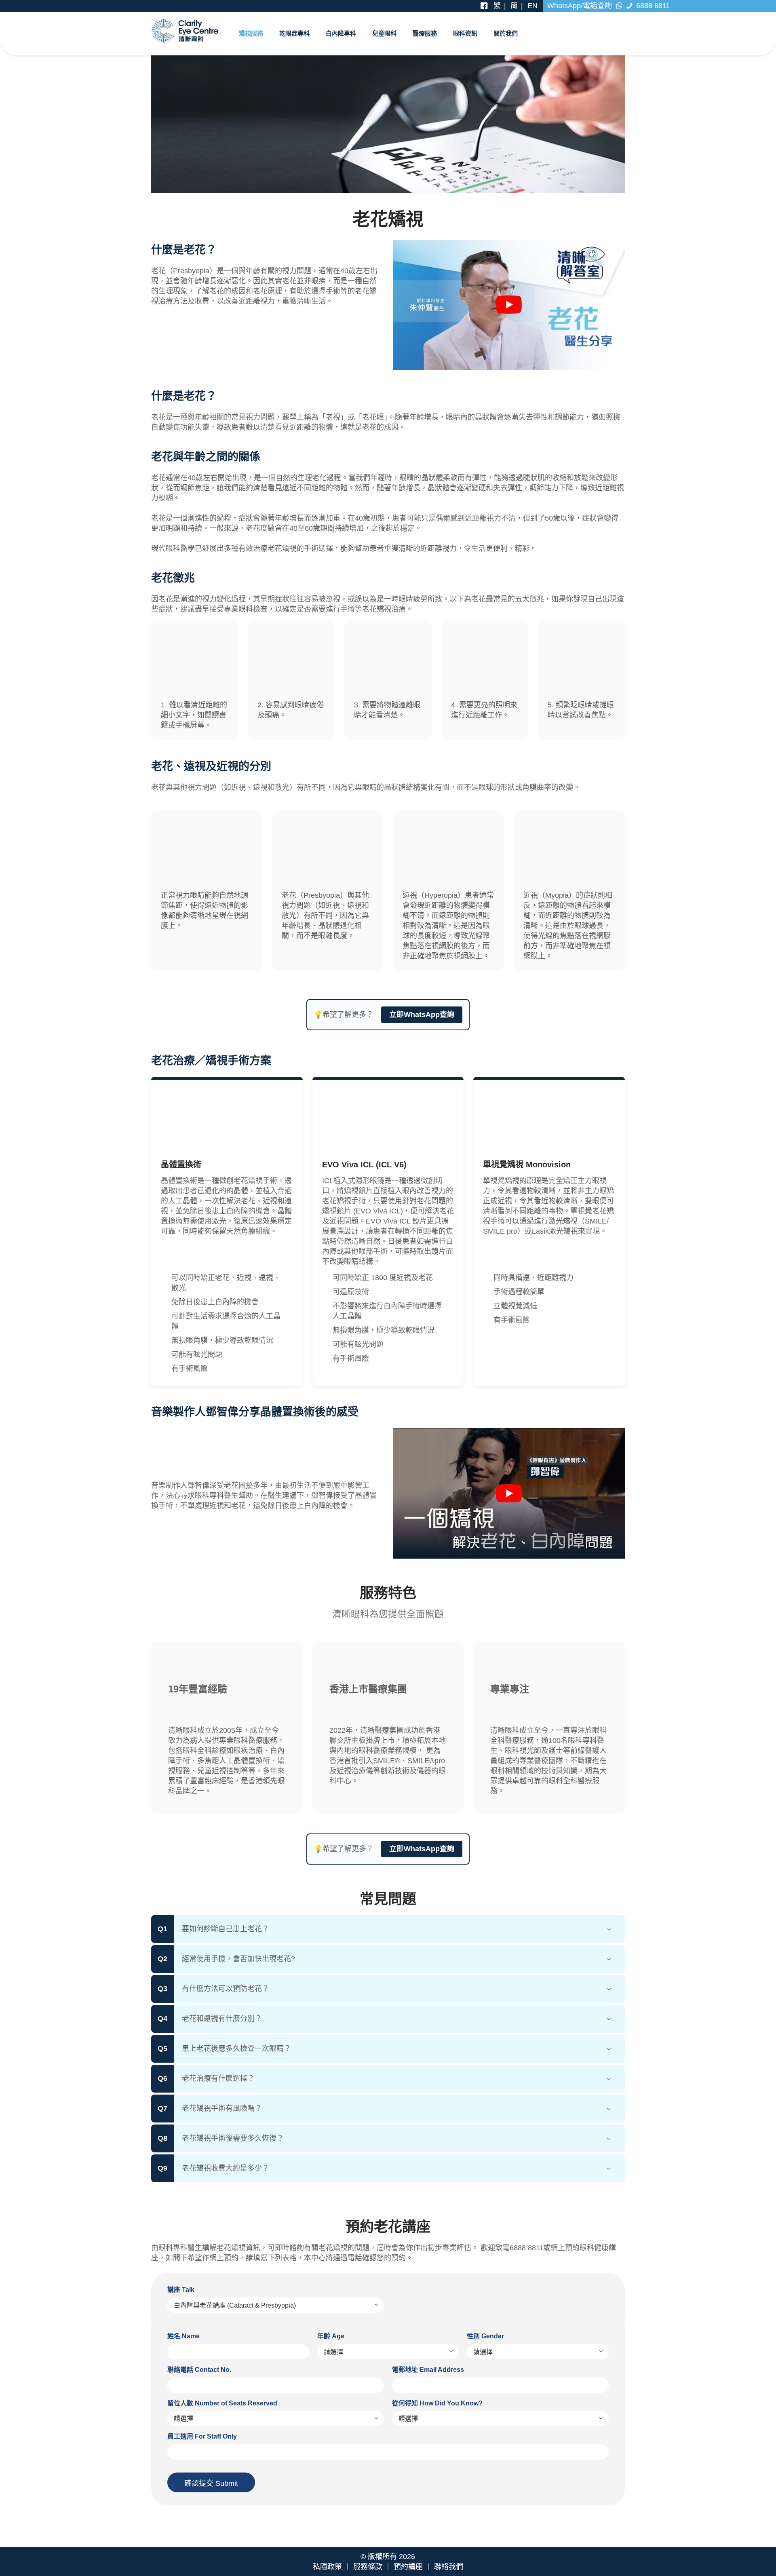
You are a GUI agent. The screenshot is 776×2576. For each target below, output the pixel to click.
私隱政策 (327, 2567)
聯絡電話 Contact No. (199, 2370)
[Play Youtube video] (509, 305)
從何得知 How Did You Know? (437, 2403)
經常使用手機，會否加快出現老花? (238, 1959)
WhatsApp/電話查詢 (581, 6)
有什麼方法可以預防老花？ (226, 1989)
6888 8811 (652, 6)
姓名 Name (183, 2336)
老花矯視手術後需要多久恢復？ (233, 2138)
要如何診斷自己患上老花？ (226, 1929)
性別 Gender (485, 2336)
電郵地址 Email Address (428, 2370)
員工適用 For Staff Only (202, 2436)
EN (532, 6)
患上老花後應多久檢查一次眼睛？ (236, 2049)
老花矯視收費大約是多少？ (226, 2168)
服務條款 (368, 2567)
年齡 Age (331, 2336)
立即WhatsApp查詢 (422, 1015)
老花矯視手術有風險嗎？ (222, 2108)
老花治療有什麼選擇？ (218, 2078)
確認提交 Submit (211, 2483)
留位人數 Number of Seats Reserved (222, 2403)
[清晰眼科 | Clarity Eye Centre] (185, 30)
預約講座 (408, 2567)
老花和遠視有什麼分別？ (222, 2019)
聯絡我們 (449, 2567)
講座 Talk (181, 2290)
